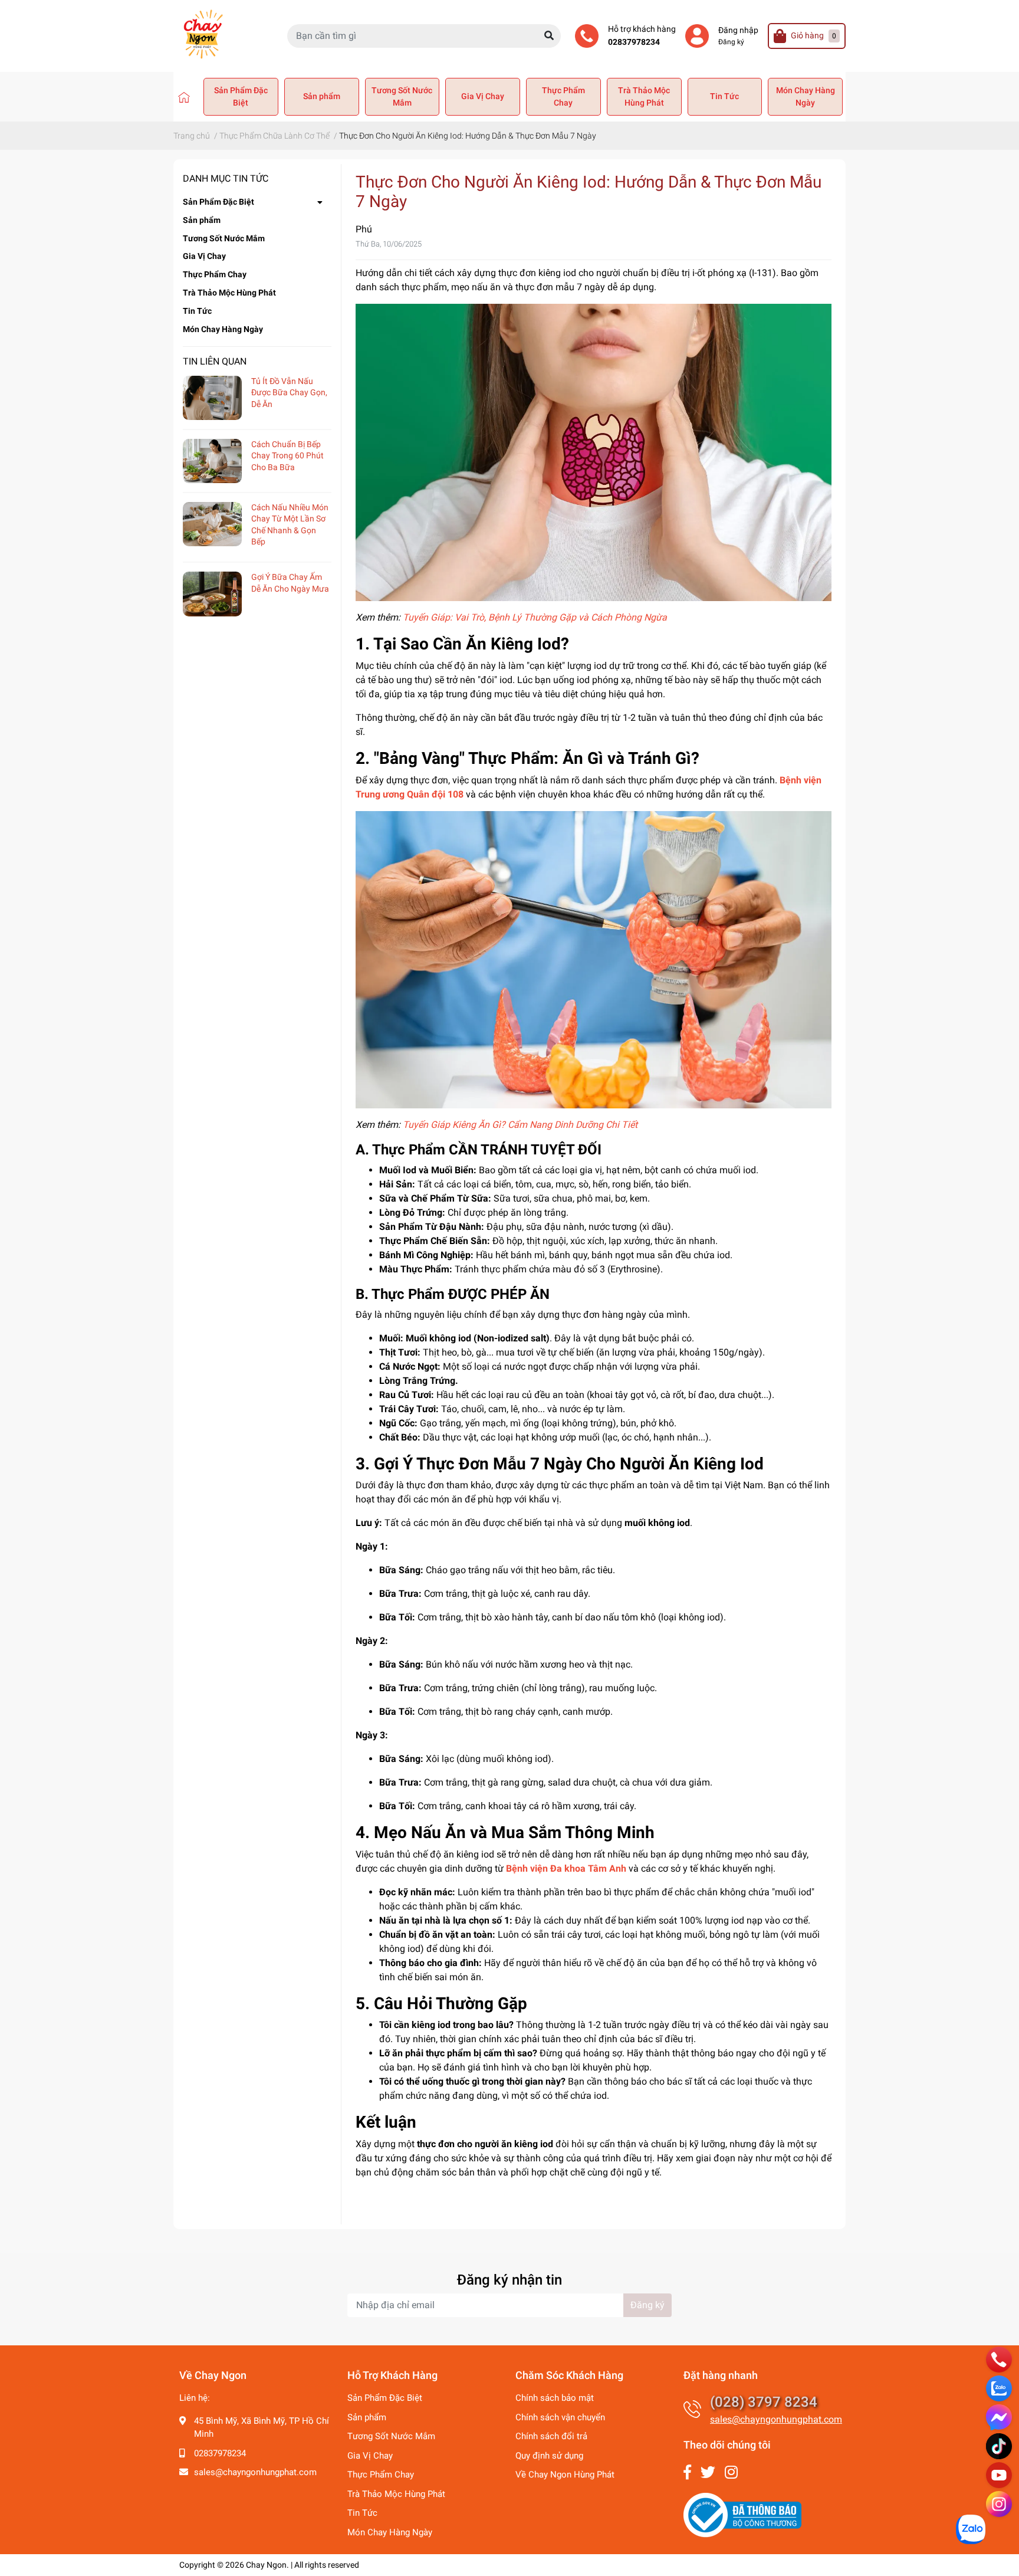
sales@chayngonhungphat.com (255, 2472)
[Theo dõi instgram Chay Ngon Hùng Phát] (731, 2472)
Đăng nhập (738, 30)
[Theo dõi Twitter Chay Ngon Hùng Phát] (708, 2472)
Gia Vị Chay (483, 96)
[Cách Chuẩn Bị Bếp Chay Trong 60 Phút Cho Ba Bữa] (212, 461)
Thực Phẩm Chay (563, 96)
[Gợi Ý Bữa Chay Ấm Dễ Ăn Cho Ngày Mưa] (212, 594)
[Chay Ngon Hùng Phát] (184, 97)
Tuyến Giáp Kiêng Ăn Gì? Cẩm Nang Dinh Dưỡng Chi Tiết (520, 1125)
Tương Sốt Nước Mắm (402, 96)
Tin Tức (724, 96)
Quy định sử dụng (549, 2456)
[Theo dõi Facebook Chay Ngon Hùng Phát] (687, 2472)
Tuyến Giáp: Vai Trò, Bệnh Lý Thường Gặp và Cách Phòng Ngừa (535, 617)
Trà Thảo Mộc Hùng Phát (644, 96)
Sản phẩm (322, 96)
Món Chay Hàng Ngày (806, 96)
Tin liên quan (215, 361)
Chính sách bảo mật (555, 2398)
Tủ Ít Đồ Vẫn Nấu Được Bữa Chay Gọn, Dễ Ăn (289, 393)
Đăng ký (731, 42)
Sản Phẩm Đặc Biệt (241, 96)
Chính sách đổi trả (551, 2436)
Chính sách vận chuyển (560, 2417)
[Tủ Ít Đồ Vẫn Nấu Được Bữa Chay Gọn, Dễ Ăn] (212, 398)
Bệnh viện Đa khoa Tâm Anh (566, 1868)
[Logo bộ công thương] (742, 2515)
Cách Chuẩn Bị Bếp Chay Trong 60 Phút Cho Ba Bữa (287, 456)
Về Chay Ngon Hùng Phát (565, 2475)
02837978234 (634, 42)
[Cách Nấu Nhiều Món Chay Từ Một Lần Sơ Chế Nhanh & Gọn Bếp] (212, 524)
